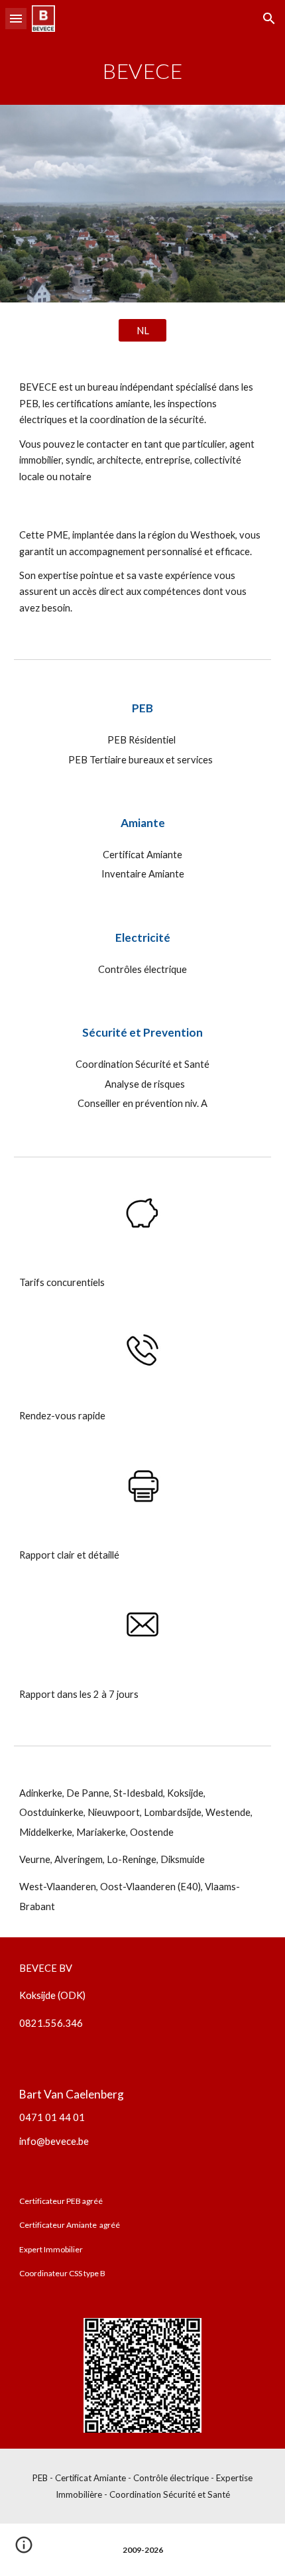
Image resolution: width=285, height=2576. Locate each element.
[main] (143, 71)
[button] (16, 18)
